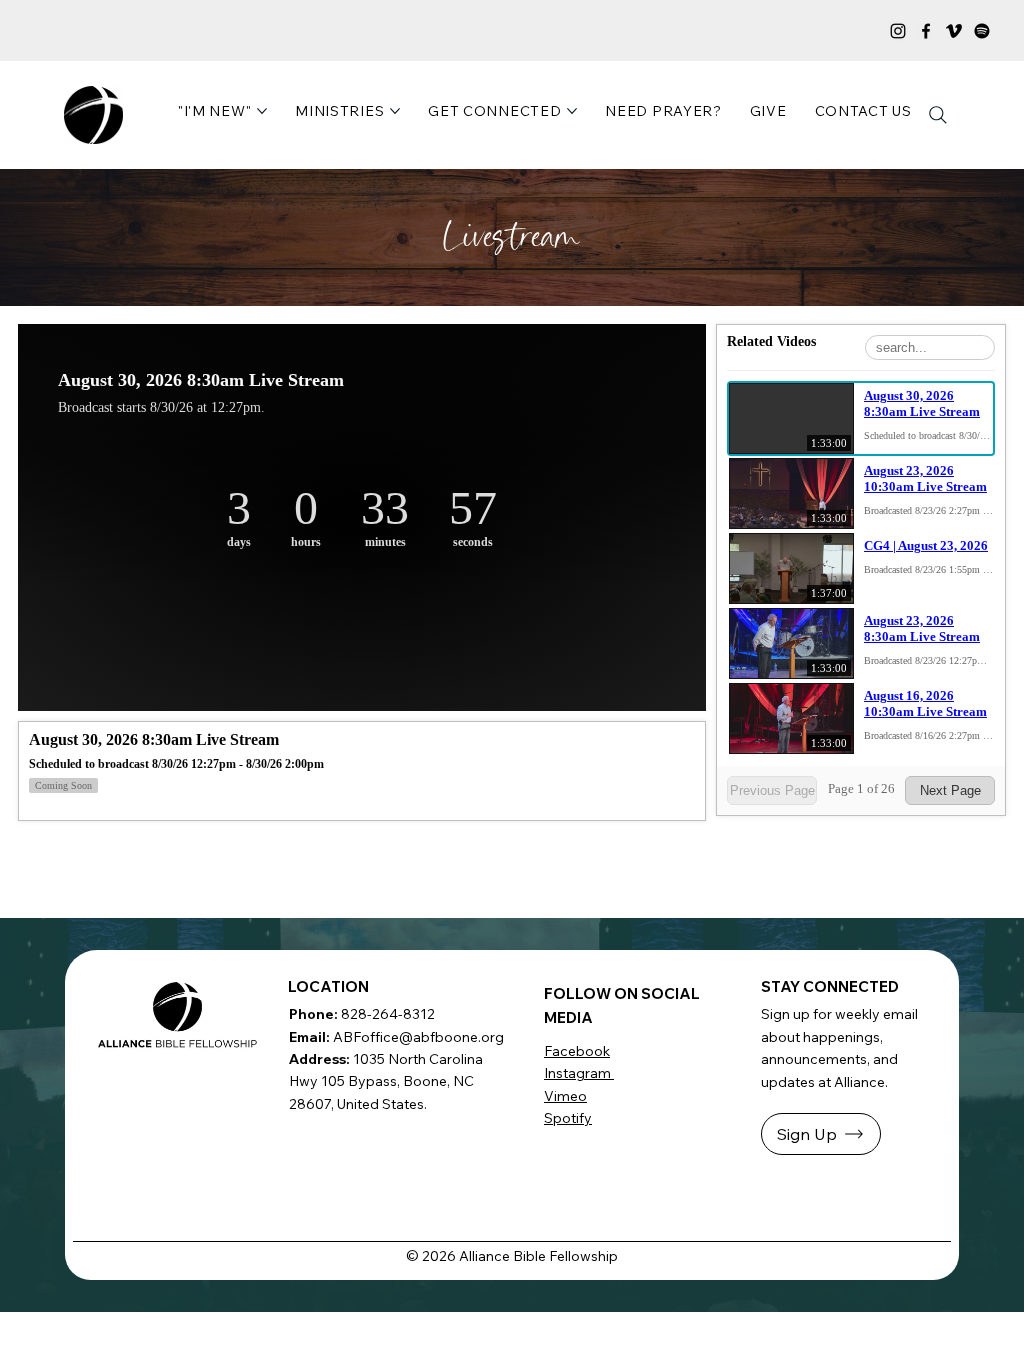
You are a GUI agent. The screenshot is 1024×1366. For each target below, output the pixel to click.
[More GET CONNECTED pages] (572, 111)
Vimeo (565, 1096)
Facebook (577, 1051)
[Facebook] (926, 31)
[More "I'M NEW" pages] (262, 111)
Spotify (568, 1118)
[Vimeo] (954, 31)
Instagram (579, 1073)
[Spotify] (982, 31)
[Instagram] (898, 31)
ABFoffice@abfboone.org (418, 1037)
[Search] (938, 115)
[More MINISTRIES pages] (395, 111)
